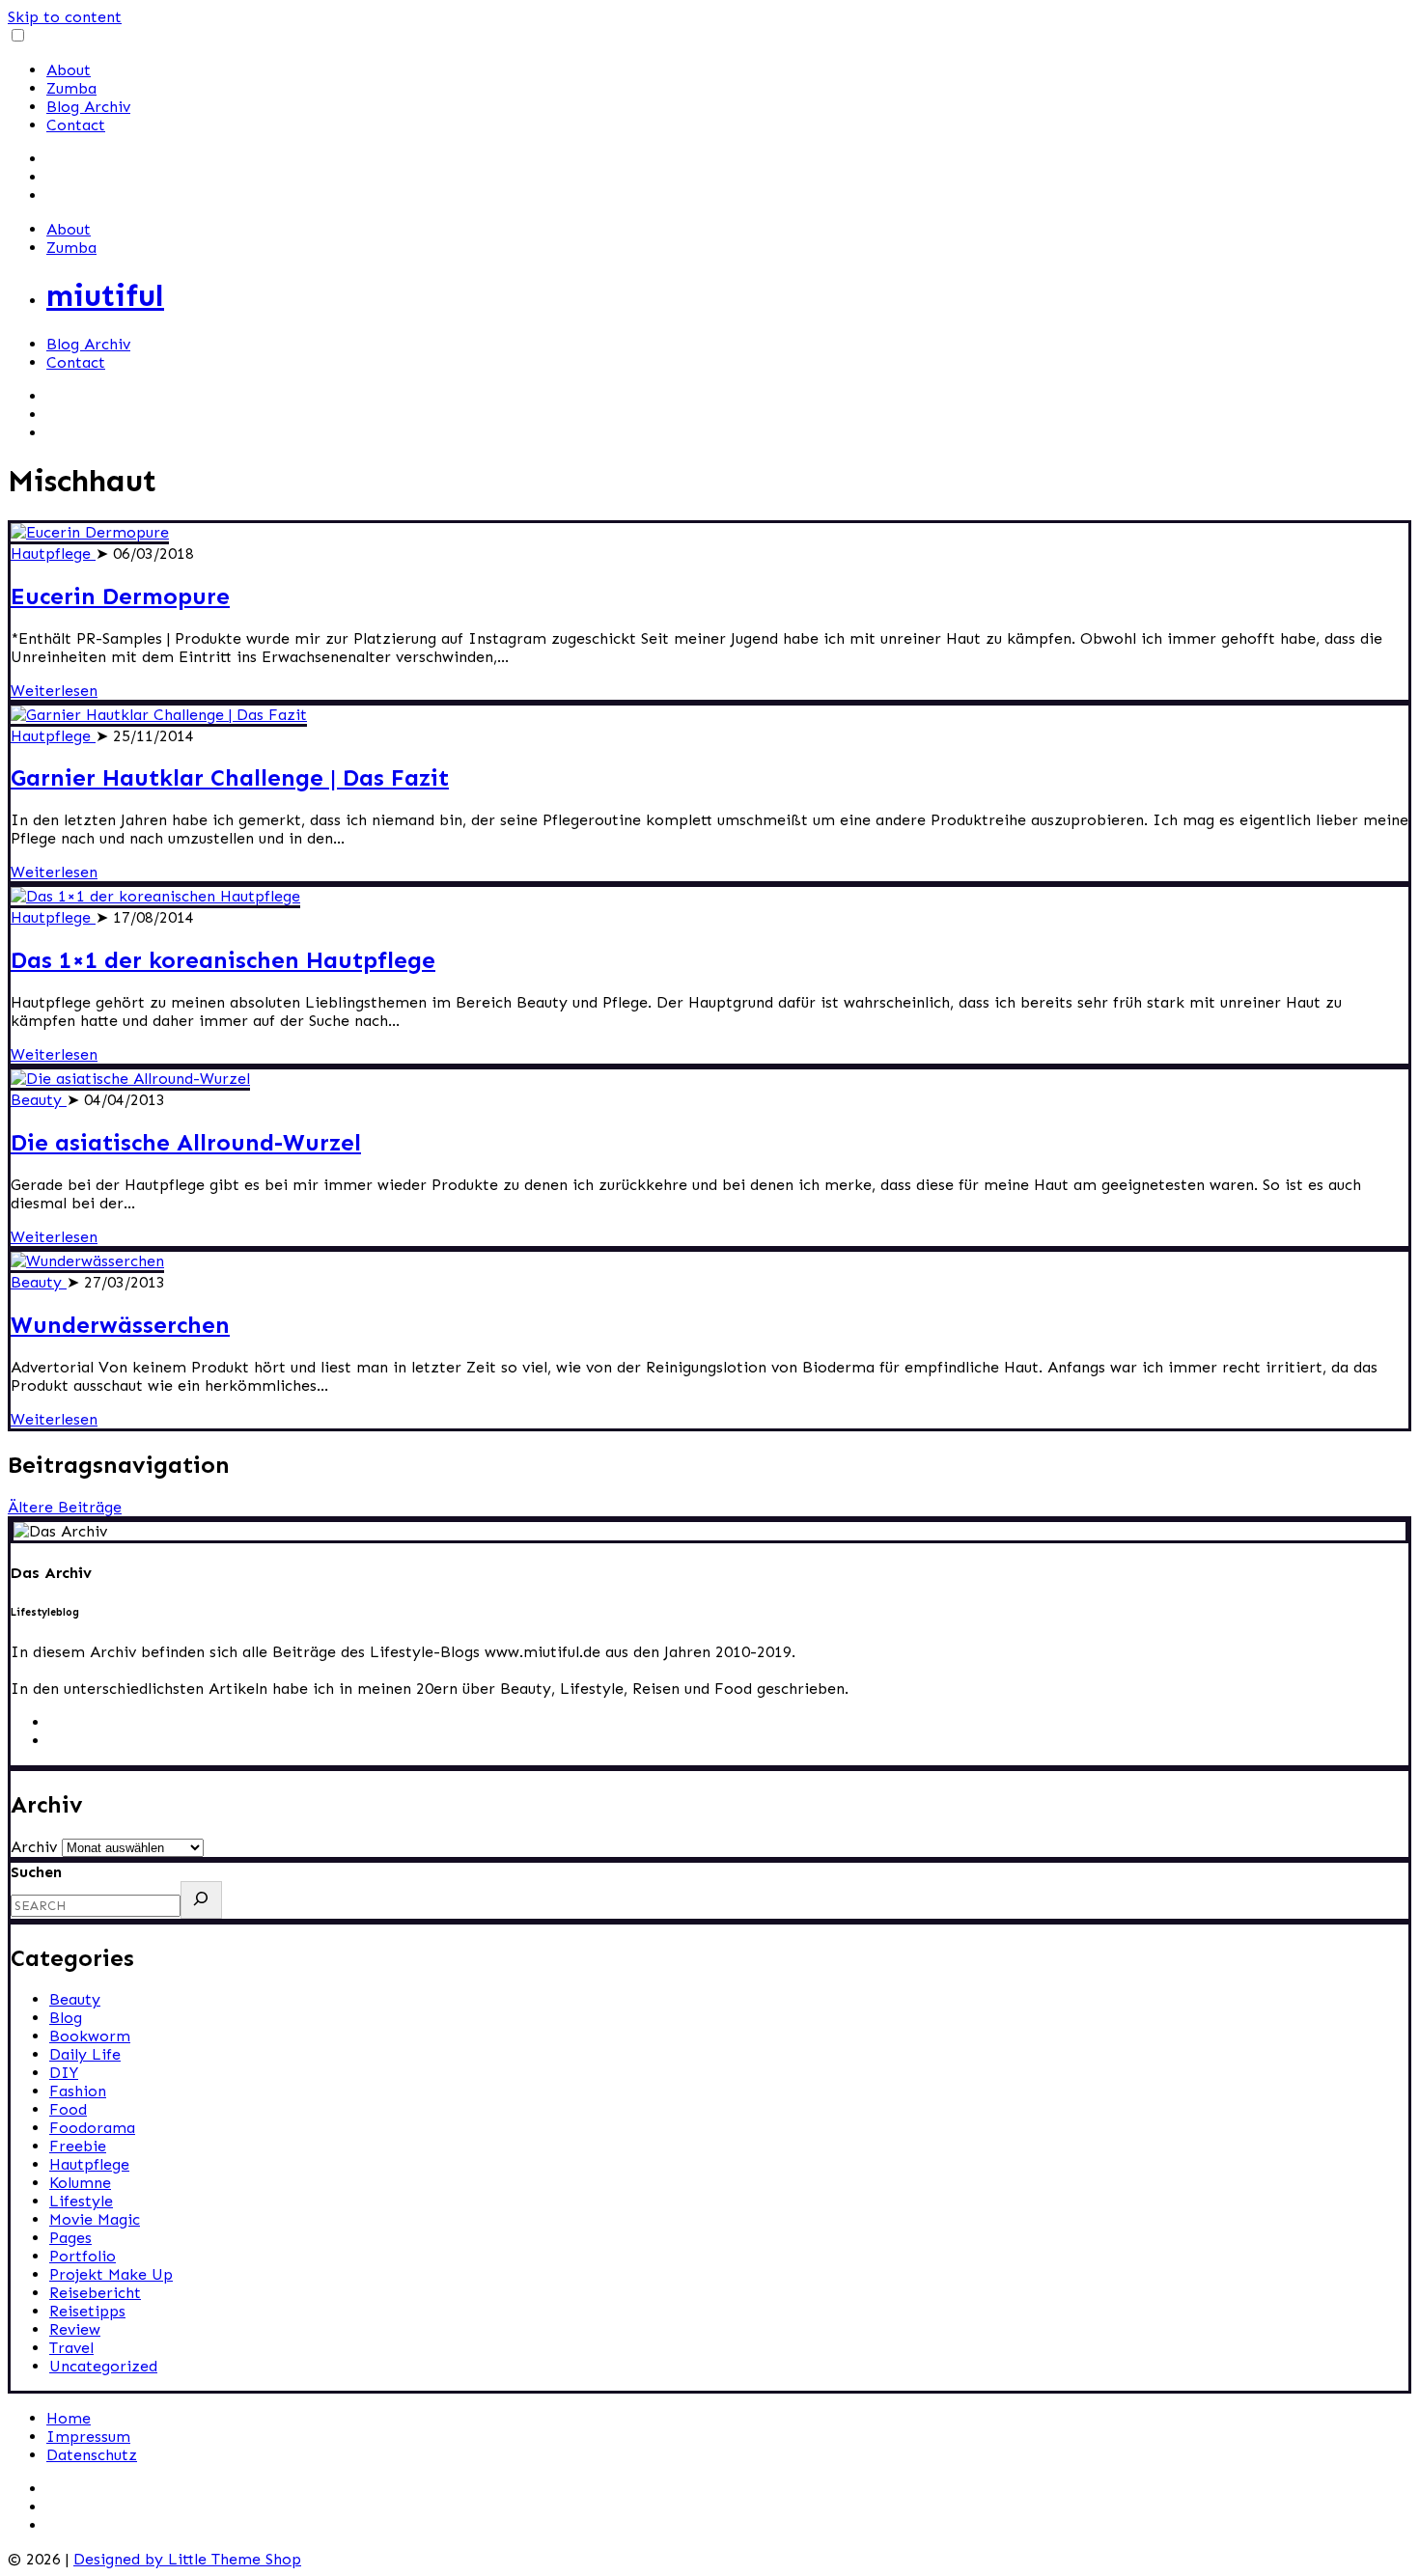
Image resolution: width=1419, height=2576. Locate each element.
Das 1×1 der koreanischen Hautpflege (223, 960)
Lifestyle (81, 2201)
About (69, 70)
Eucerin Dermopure (120, 596)
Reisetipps (87, 2311)
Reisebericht (95, 2293)
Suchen (36, 1872)
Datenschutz (92, 2455)
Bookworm (90, 2036)
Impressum (88, 2437)
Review (75, 2329)
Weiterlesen (54, 691)
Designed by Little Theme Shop (187, 2559)
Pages (70, 2238)
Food (68, 2109)
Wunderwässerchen (120, 1325)
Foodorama (92, 2128)
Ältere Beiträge (65, 1507)
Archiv (34, 1847)
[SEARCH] (201, 1900)
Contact (76, 125)
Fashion (78, 2091)
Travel (71, 2348)
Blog (66, 2018)
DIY (64, 2073)
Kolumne (80, 2183)
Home (69, 2418)
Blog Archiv (88, 107)
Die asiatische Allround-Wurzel (186, 1142)
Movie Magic (95, 2219)
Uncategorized (103, 2366)
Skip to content (65, 17)
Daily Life (85, 2054)
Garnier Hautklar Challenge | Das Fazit (230, 777)
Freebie (78, 2146)
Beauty (39, 1100)
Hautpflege (53, 554)
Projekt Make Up (111, 2274)
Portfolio (83, 2256)
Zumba (71, 88)
